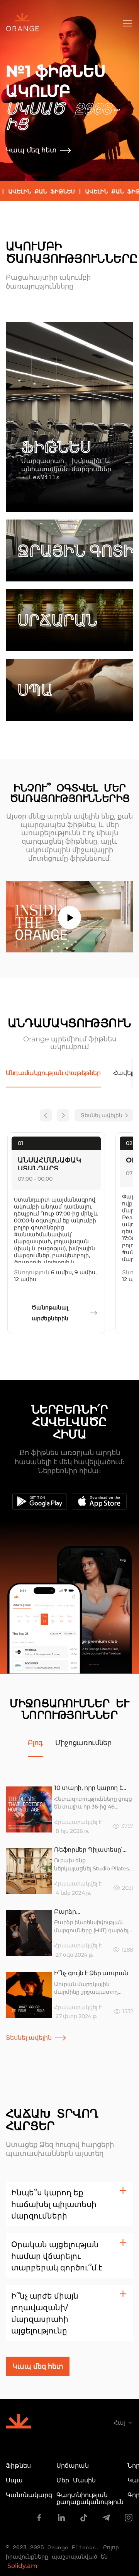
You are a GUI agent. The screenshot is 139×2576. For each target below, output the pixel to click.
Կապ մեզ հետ (31, 150)
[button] (69, 2204)
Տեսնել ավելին (102, 1115)
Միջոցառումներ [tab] (83, 1743)
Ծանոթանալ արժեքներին (50, 1313)
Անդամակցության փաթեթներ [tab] (53, 1073)
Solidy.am (22, 2566)
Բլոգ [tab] (36, 1743)
